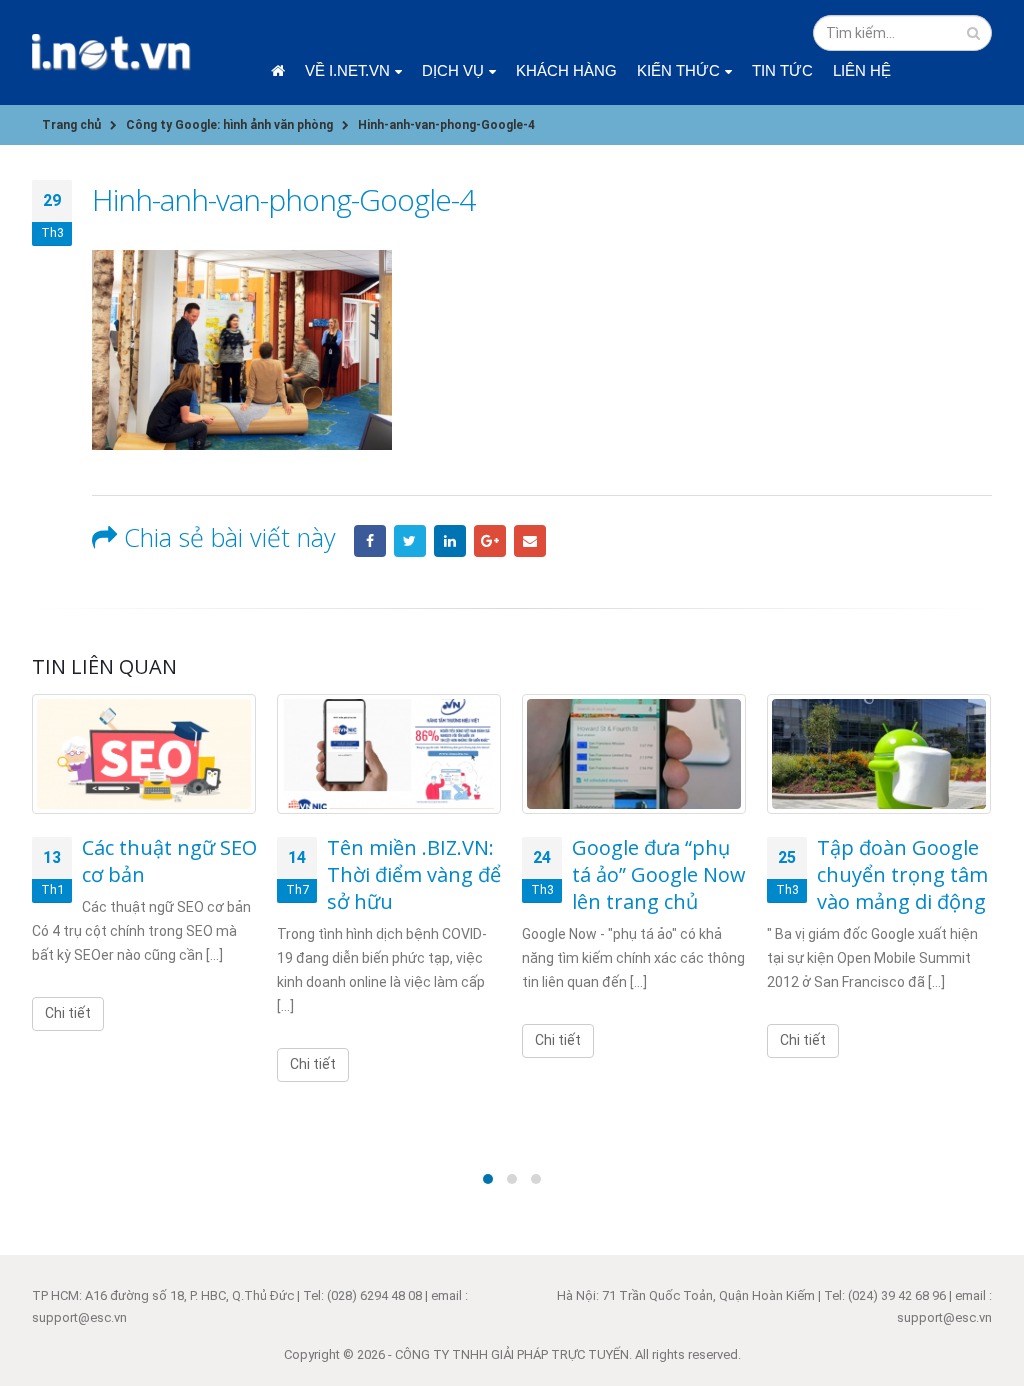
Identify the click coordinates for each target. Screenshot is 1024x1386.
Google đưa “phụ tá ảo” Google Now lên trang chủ (659, 874)
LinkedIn (450, 541)
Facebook (370, 541)
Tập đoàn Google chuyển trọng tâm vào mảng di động (902, 874)
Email (530, 541)
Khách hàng (566, 70)
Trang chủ (278, 70)
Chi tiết (68, 1013)
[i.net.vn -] (112, 52)
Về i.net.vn (347, 70)
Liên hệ (862, 70)
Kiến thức (678, 70)
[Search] (973, 33)
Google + (490, 541)
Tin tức (782, 70)
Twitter (410, 541)
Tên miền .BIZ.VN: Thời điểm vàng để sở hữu (414, 874)
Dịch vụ (453, 70)
